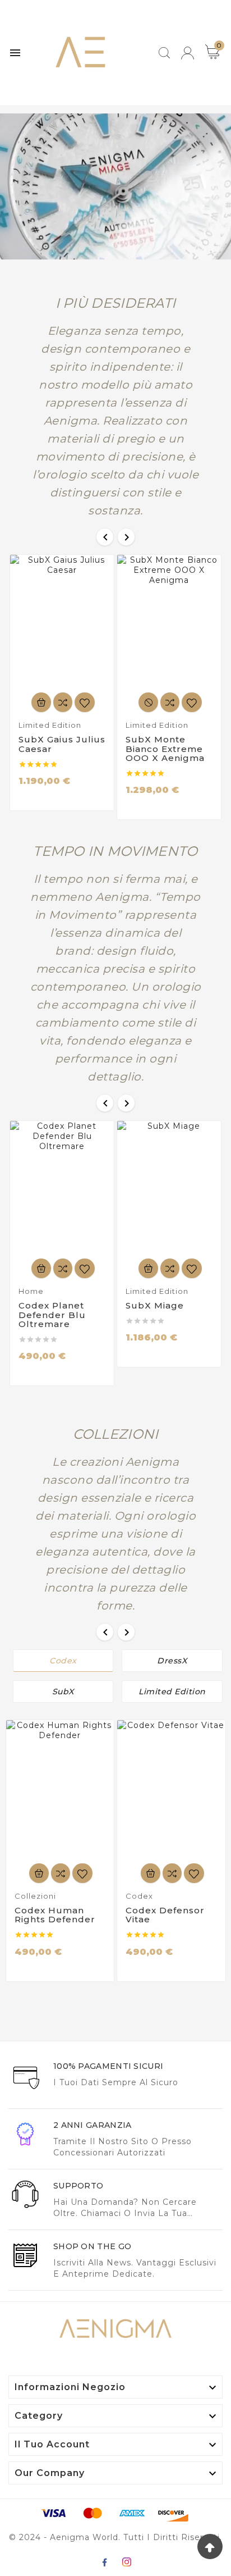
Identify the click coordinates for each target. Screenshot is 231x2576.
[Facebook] (104, 2562)
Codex (63, 1661)
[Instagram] (127, 2562)
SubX (63, 1692)
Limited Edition (172, 1692)
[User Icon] (188, 53)
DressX (172, 1661)
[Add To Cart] (41, 702)
